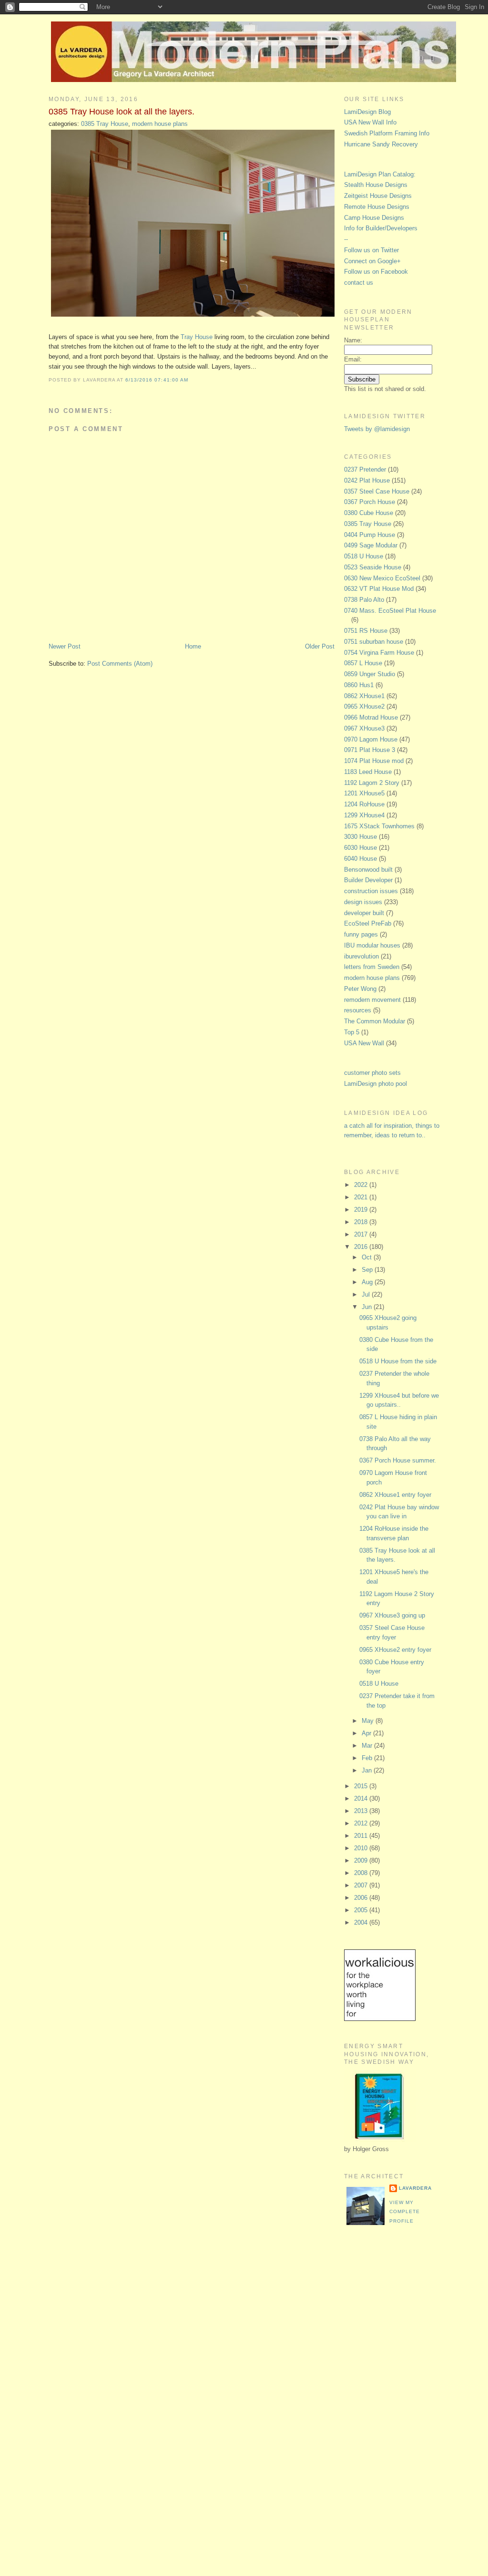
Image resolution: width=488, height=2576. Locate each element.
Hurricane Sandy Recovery (381, 144)
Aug (368, 1282)
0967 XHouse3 (364, 728)
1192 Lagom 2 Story (372, 783)
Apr (367, 1733)
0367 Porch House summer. (398, 1460)
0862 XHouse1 (364, 696)
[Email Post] (191, 380)
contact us (359, 283)
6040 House (361, 859)
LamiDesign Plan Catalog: (380, 174)
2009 (362, 1860)
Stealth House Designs (376, 185)
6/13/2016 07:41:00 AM (157, 380)
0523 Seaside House (373, 567)
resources (358, 1010)
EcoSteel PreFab (368, 923)
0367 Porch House (370, 502)
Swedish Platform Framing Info (387, 133)
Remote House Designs (377, 207)
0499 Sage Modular (371, 545)
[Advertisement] (382, 2392)
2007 (362, 1885)
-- (346, 239)
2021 (362, 1197)
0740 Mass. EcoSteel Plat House (390, 611)
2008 (362, 1873)
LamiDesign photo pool (376, 1084)
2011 (362, 1836)
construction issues (371, 891)
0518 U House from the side (398, 1361)
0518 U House (364, 556)
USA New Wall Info (370, 122)
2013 (362, 1811)
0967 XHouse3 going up (392, 1615)
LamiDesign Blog (367, 112)
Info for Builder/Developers (381, 228)
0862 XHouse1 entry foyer (395, 1495)
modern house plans (160, 124)
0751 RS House (366, 631)
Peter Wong (360, 989)
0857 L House (363, 663)
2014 (362, 1798)
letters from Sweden (372, 967)
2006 (362, 1898)
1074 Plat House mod (374, 761)
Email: (353, 359)
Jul (367, 1294)
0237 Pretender (365, 469)
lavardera (415, 2188)
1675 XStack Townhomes (379, 826)
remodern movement (372, 1000)
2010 (362, 1848)
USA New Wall (364, 1043)
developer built (364, 913)
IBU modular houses (372, 945)
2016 (362, 1247)
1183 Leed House (368, 772)
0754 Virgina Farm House (379, 653)
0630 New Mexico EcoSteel (382, 578)
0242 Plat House (367, 480)
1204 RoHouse (364, 804)
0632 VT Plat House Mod (379, 589)
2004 (362, 1922)
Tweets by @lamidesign (377, 429)
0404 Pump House (370, 535)
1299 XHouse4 (364, 815)
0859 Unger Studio (370, 674)
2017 (362, 1234)
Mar (368, 1746)
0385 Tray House (105, 124)
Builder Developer (368, 880)
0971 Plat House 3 (370, 750)
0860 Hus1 (359, 685)
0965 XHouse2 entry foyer (395, 1650)
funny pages (361, 934)
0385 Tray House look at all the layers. (122, 112)
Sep (368, 1270)
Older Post (320, 646)
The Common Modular (375, 1021)
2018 (362, 1222)
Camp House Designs (374, 218)
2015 (362, 1786)
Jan (368, 1770)
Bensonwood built (368, 870)
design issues (363, 902)
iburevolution (361, 956)
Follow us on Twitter (371, 250)
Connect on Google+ (372, 261)
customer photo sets (372, 1073)
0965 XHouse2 (364, 706)
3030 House (361, 837)
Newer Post (65, 646)
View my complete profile (405, 2212)
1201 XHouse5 (364, 793)
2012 (362, 1823)
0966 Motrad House (371, 717)
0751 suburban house (374, 642)
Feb (368, 1758)
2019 (362, 1210)
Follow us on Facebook (376, 272)
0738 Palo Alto (364, 600)
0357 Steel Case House (377, 491)
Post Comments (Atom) (120, 664)
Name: (353, 340)
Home (193, 646)
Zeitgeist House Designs (378, 196)
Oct (368, 1257)
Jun (368, 1307)
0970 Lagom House (371, 739)
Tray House (197, 337)
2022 (362, 1185)
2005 (362, 1910)
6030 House (361, 848)
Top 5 (352, 1032)
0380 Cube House (369, 513)
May (369, 1721)
